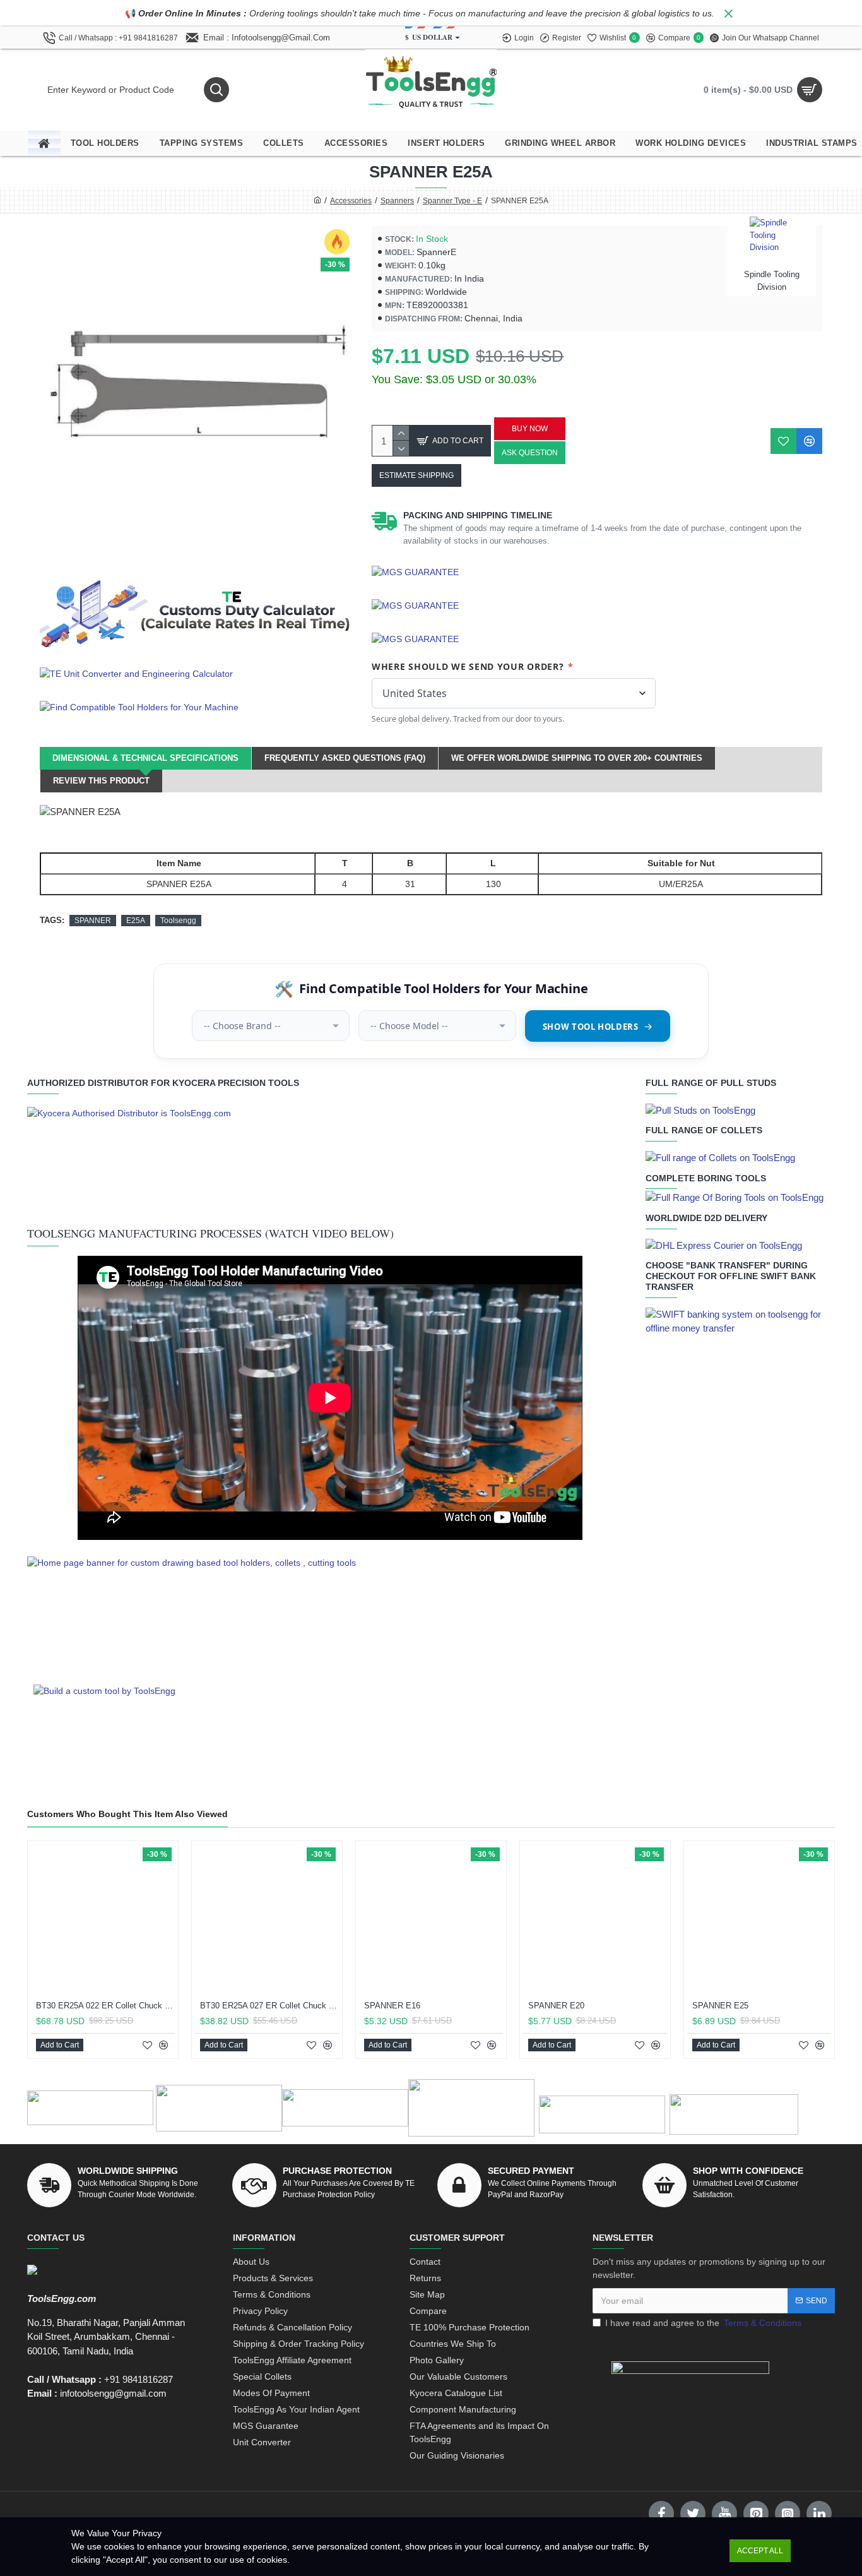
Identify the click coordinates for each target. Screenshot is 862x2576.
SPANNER (93, 921)
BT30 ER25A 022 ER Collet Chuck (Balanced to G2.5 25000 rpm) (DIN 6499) (105, 2006)
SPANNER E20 (556, 2006)
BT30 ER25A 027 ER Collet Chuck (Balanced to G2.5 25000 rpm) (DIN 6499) (269, 2006)
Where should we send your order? (473, 666)
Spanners (397, 201)
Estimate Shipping (416, 475)
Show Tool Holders (591, 1027)
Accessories (351, 201)
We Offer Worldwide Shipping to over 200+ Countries (577, 758)
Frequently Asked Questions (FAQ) (345, 758)
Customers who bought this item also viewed (127, 1814)
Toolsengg (178, 921)
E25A (136, 921)
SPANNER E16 (392, 2006)
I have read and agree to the (703, 2323)
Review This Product (101, 781)
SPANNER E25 (720, 2006)
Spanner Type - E (452, 201)
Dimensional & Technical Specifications (145, 758)
